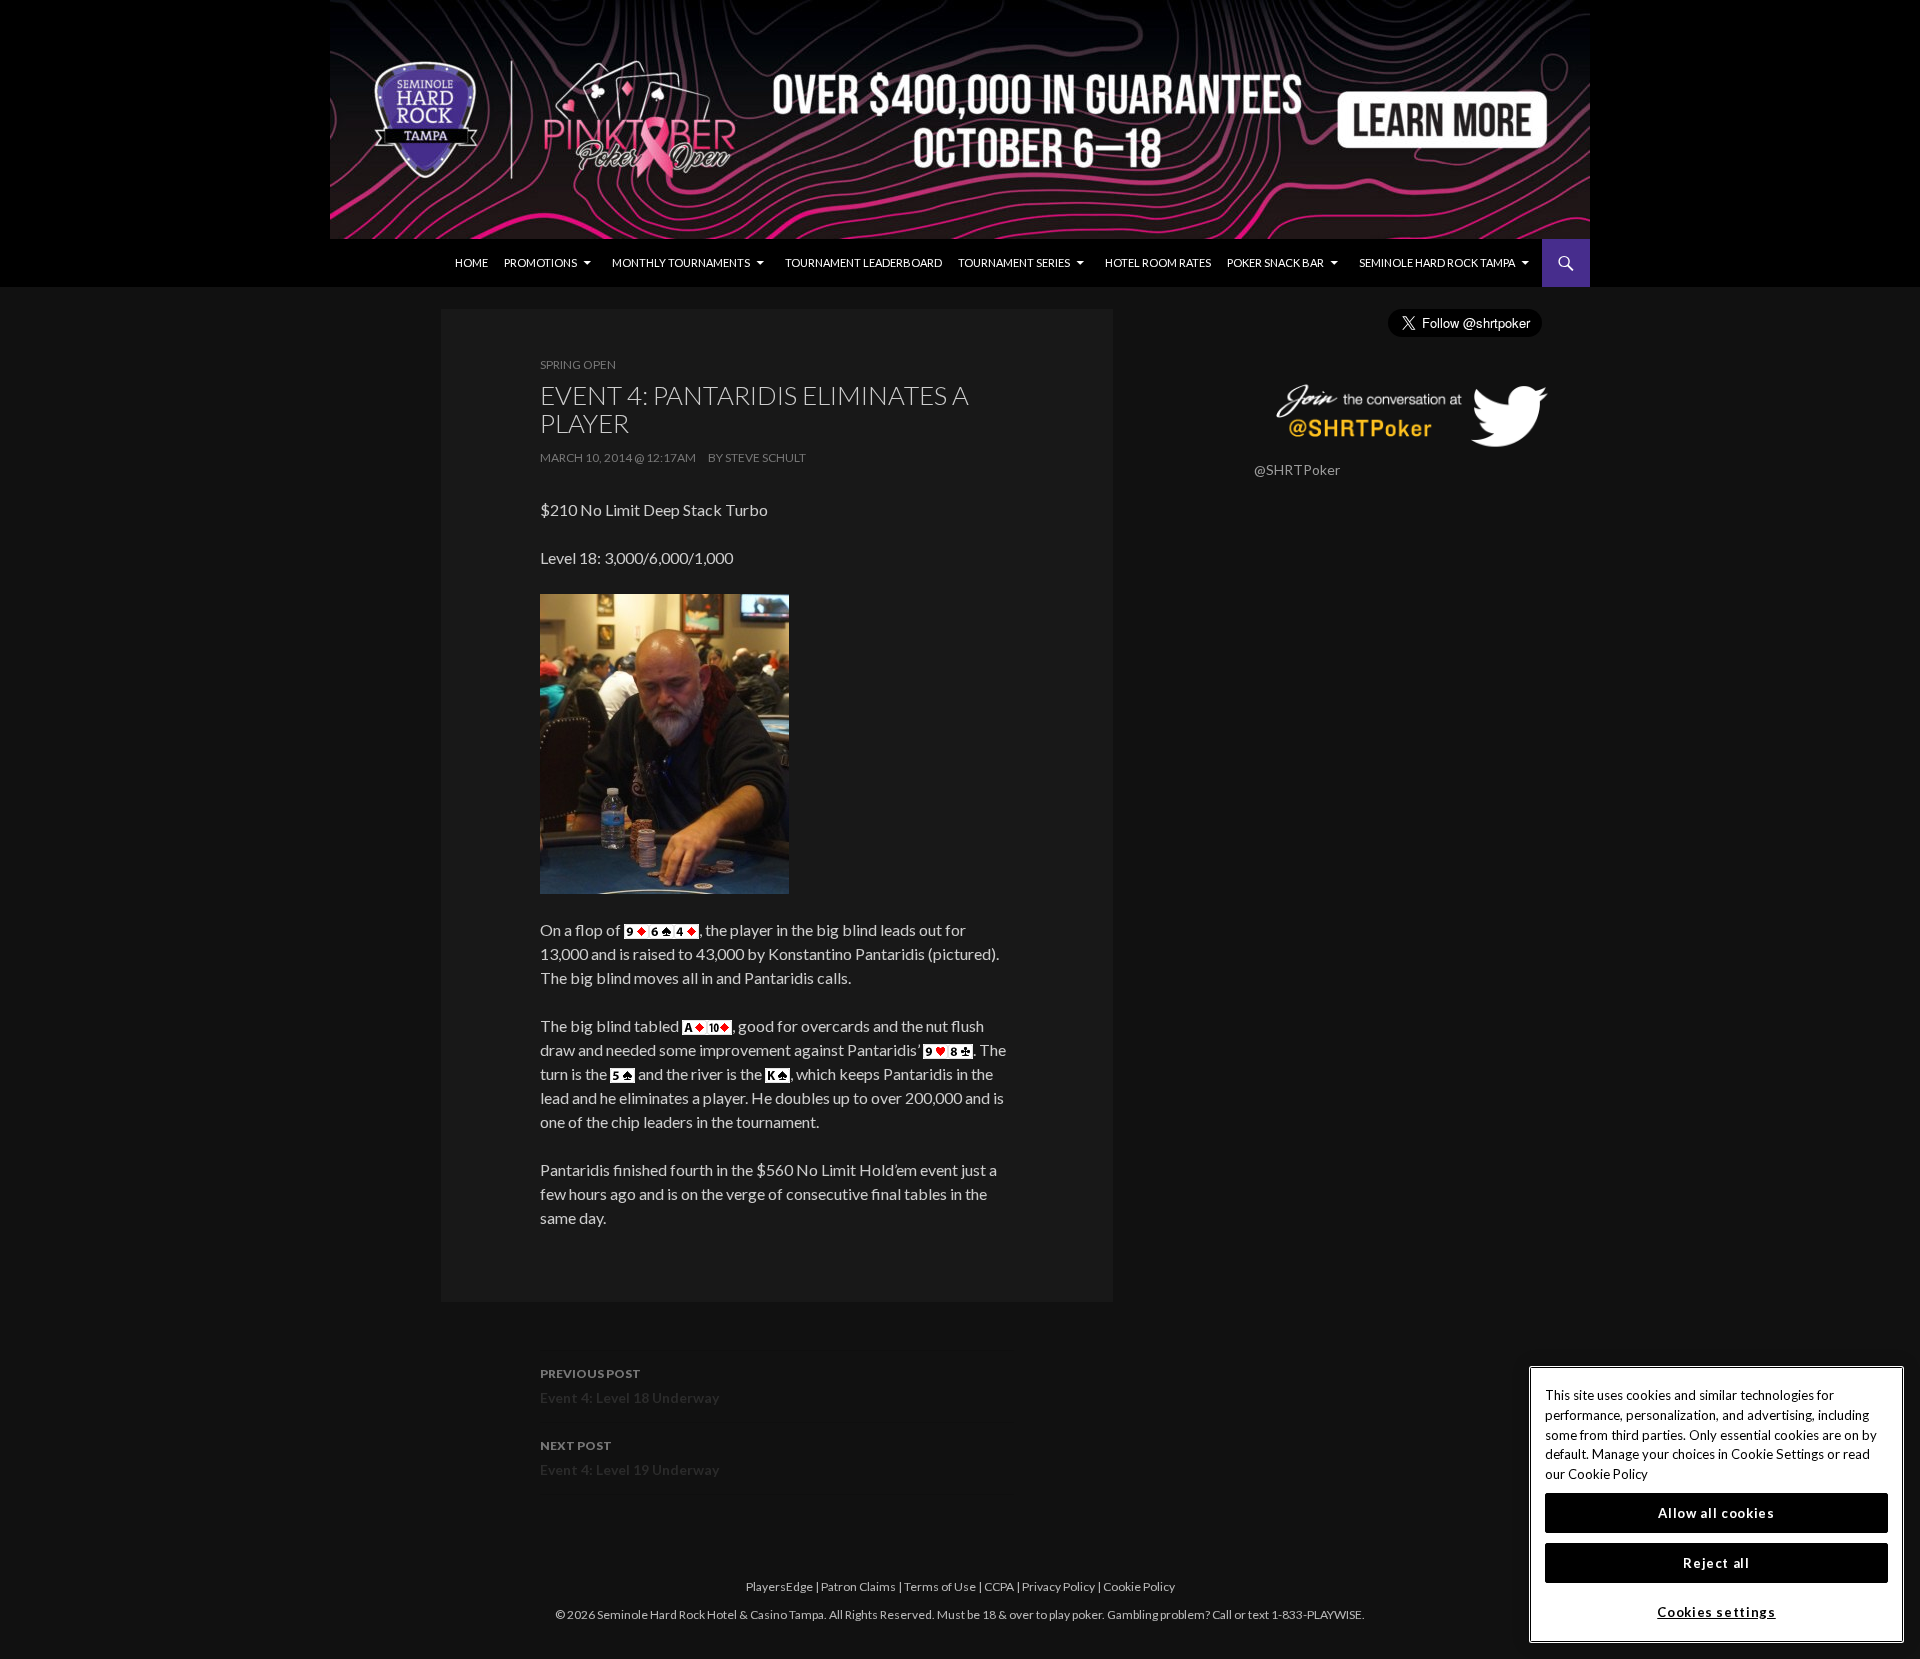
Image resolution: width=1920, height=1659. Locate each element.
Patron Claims (858, 1586)
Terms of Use (940, 1586)
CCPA (999, 1586)
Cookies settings (1716, 1612)
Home (471, 262)
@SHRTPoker (1297, 469)
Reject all (1716, 1563)
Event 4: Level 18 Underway (629, 1386)
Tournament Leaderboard (863, 262)
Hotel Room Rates (1158, 262)
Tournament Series (1014, 262)
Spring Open (578, 364)
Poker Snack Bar (1275, 262)
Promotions (540, 262)
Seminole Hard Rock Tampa (1437, 262)
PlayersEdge (779, 1586)
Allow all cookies (1716, 1513)
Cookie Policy (1139, 1586)
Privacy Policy (1058, 1586)
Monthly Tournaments (681, 262)
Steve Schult (765, 457)
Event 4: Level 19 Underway (629, 1458)
